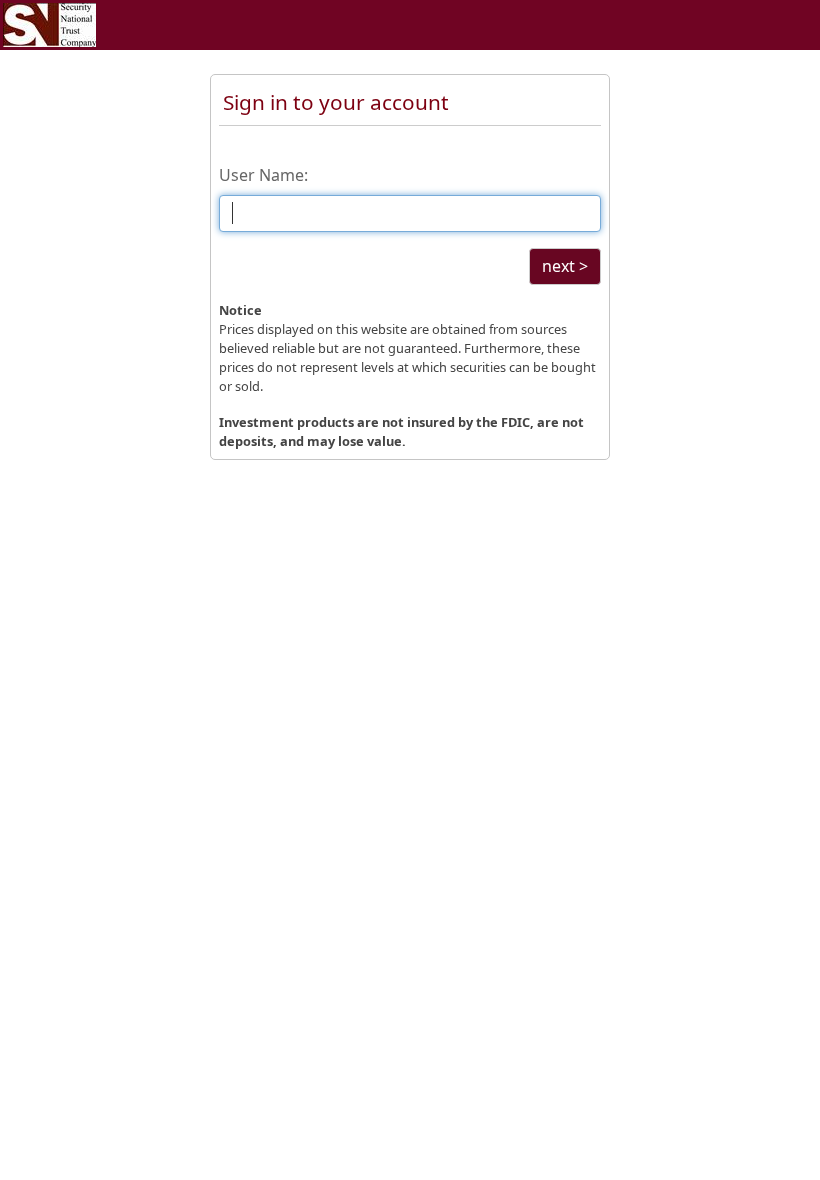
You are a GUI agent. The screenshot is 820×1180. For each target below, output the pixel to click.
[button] (565, 266)
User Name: (263, 175)
